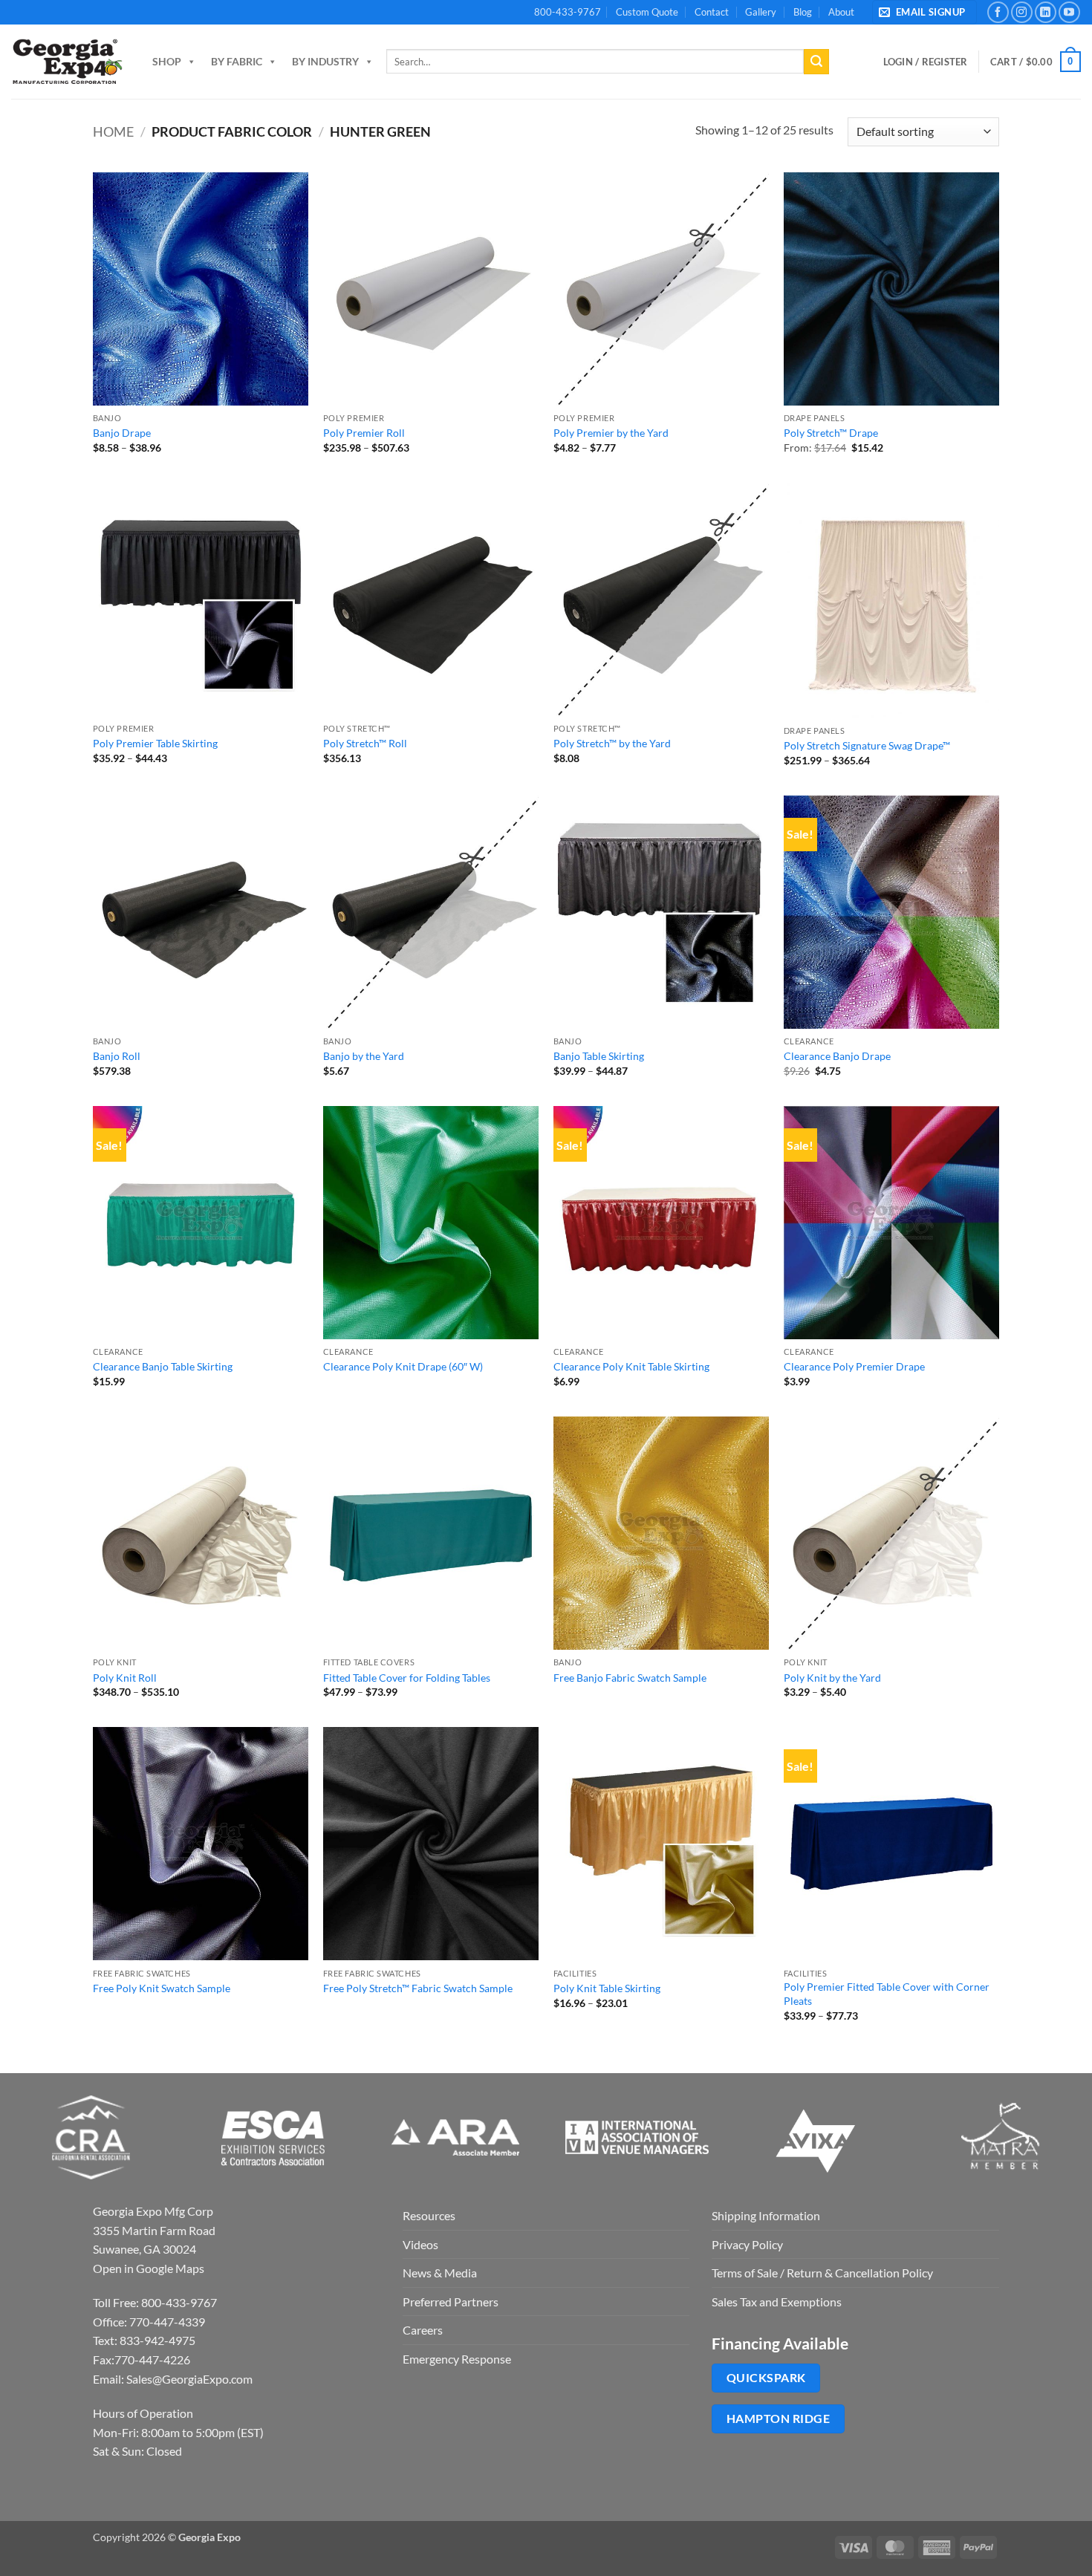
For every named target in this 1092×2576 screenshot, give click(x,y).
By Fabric (237, 61)
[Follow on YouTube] (1069, 12)
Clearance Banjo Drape (837, 1056)
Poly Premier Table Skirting (155, 743)
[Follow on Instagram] (1022, 12)
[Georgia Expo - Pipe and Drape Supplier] (67, 62)
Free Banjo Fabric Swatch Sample (630, 1678)
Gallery (761, 12)
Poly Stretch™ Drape (831, 433)
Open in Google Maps (149, 2268)
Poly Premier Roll (364, 433)
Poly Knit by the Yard (832, 1678)
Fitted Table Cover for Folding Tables (407, 1678)
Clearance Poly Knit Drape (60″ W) (403, 1366)
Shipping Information (766, 2215)
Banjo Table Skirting (599, 1056)
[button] (924, 12)
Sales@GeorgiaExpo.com (189, 2379)
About (841, 12)
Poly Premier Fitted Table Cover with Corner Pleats (887, 1994)
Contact (712, 12)
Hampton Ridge (778, 2419)
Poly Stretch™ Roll (365, 743)
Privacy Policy (747, 2244)
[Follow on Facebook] (998, 12)
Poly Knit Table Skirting (607, 1988)
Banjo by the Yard (364, 1056)
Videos (420, 2244)
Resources (429, 2215)
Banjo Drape (122, 433)
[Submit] (816, 62)
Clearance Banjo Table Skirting (163, 1366)
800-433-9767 (568, 12)
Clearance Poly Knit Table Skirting (631, 1366)
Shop (167, 61)
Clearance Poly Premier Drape (854, 1366)
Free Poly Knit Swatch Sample (162, 1988)
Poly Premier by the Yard (611, 433)
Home (113, 131)
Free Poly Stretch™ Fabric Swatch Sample (418, 1988)
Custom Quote (647, 12)
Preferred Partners (451, 2302)
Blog (803, 12)
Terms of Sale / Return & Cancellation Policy (822, 2273)
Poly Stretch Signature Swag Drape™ (867, 745)
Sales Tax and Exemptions (777, 2302)
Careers (423, 2330)
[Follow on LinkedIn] (1046, 12)
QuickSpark (766, 2378)
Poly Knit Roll (125, 1678)
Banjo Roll (117, 1056)
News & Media (440, 2273)
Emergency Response (457, 2359)
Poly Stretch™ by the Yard (612, 743)
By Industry (325, 61)
